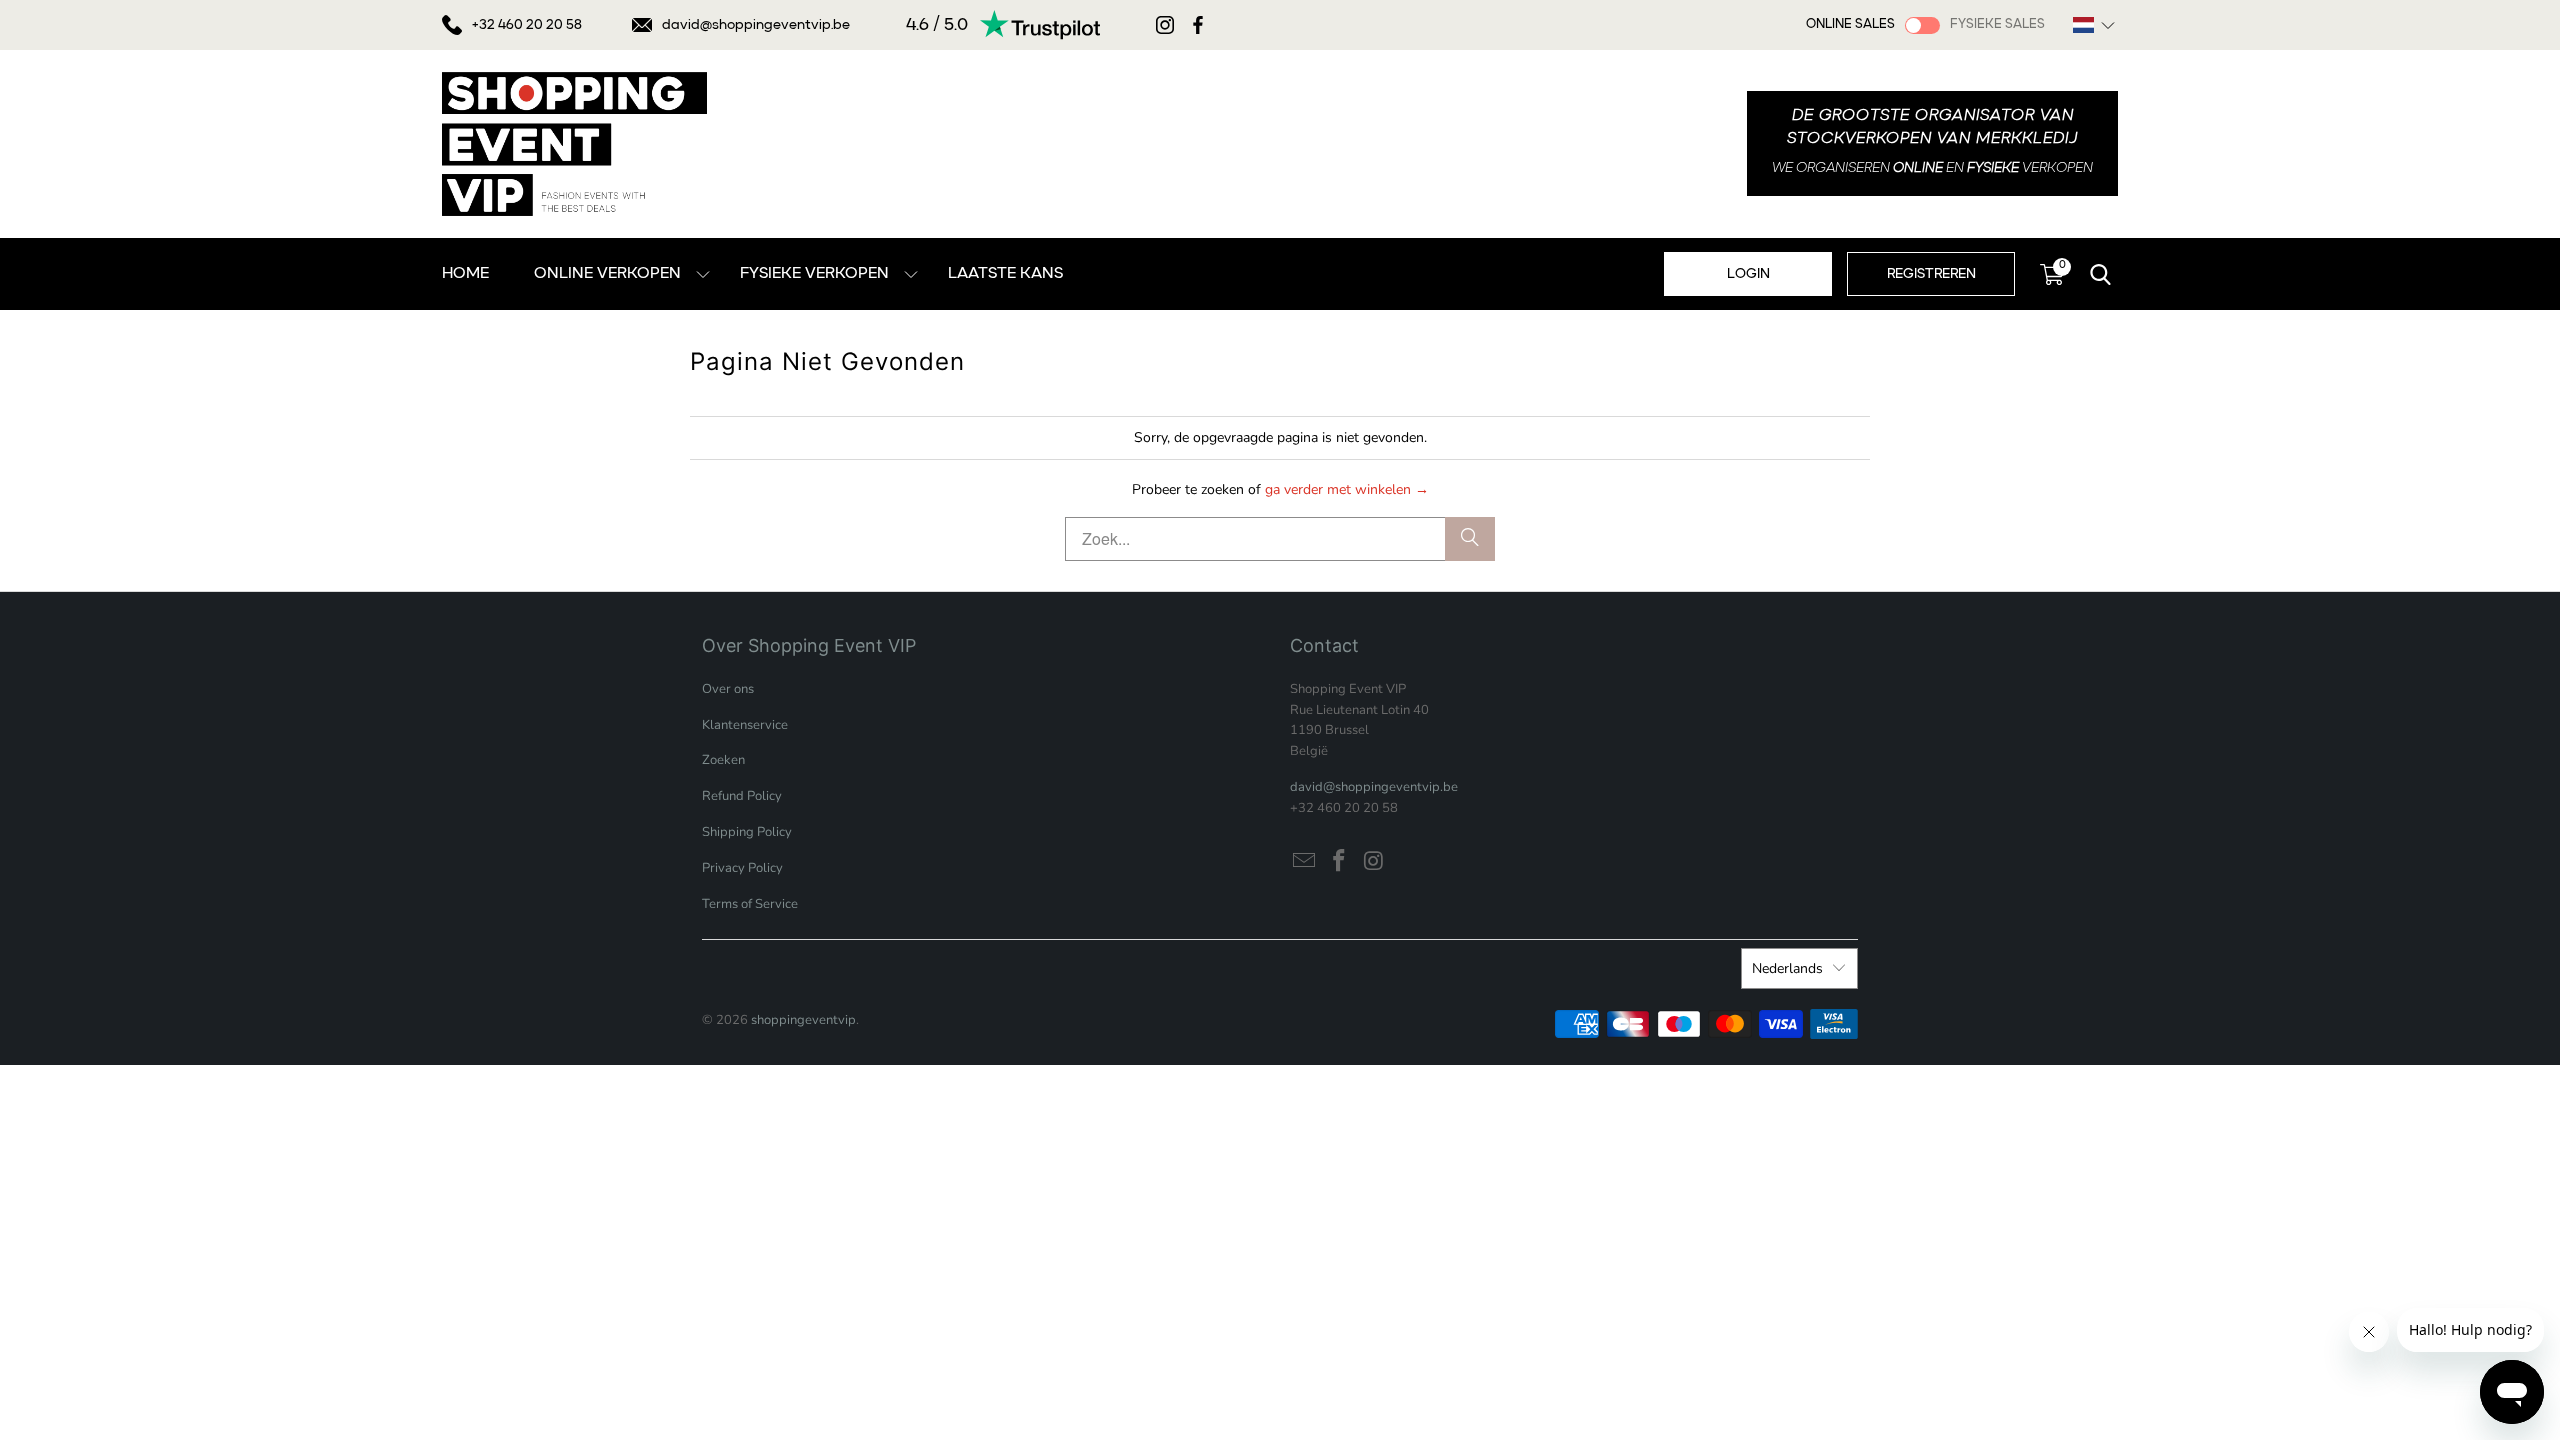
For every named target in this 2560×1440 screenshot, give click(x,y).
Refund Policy (742, 796)
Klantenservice (745, 725)
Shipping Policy (747, 832)
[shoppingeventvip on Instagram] (1374, 862)
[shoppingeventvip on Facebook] (1340, 862)
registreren (1931, 274)
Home (465, 274)
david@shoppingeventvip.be (756, 25)
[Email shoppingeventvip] (1305, 862)
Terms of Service (750, 904)
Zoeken (723, 760)
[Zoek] (1470, 539)
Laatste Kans (1005, 274)
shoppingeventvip (803, 1020)
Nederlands (1787, 968)
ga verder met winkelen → (1347, 489)
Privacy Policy (742, 868)
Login (1748, 274)
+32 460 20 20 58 (527, 25)
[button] (2094, 25)
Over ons (728, 689)
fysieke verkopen (814, 274)
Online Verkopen (607, 274)
